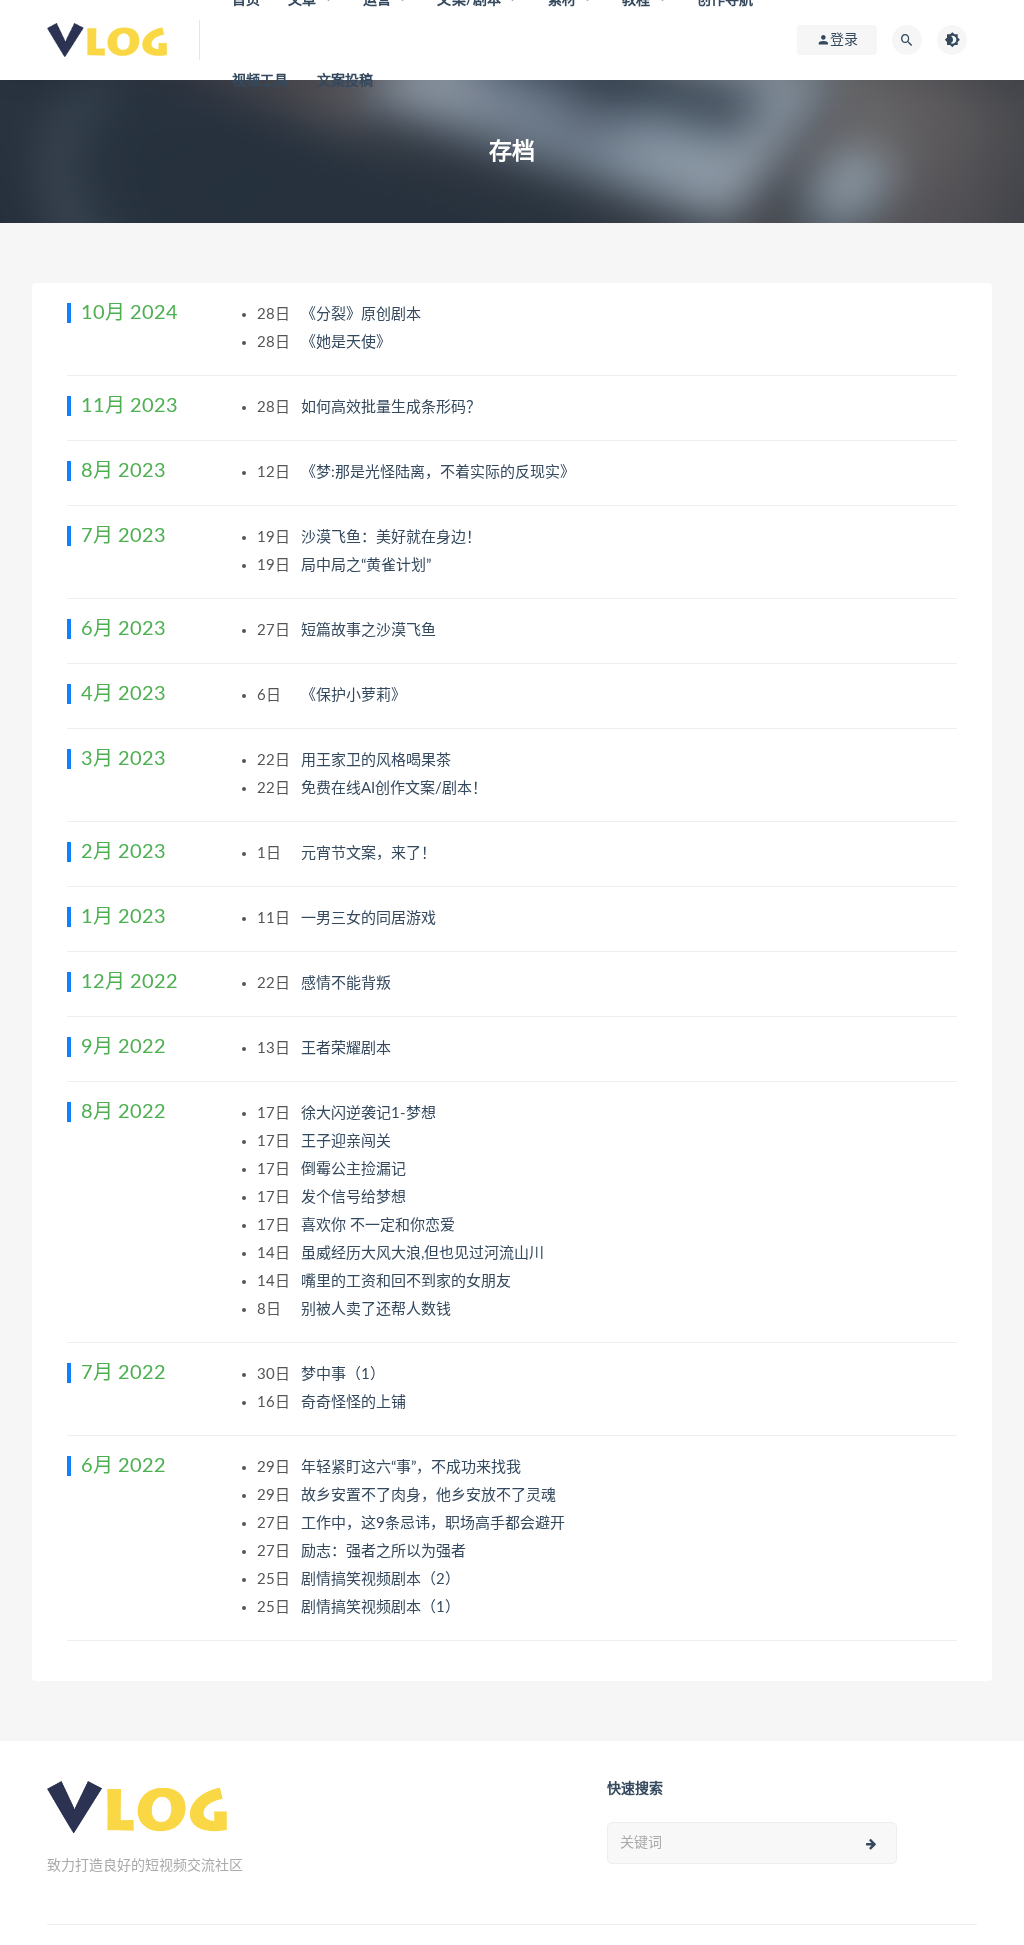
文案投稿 (345, 81)
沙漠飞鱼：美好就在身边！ (393, 537)
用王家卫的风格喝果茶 (378, 760)
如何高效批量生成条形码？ (393, 407)
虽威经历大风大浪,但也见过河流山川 (424, 1253)
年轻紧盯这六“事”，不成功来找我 (413, 1467)
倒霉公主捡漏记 (355, 1169)
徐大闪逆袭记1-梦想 (370, 1113)
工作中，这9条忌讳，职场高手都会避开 (435, 1523)
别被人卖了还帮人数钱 (378, 1309)
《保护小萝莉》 (355, 695)
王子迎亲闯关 (348, 1141)
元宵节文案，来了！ (370, 853)
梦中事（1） (345, 1374)
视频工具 (260, 81)
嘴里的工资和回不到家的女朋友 (408, 1281)
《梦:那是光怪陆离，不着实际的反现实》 (440, 472)
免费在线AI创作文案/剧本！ (396, 788)
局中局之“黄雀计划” (368, 565)
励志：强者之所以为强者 (385, 1551)
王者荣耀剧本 (348, 1048)
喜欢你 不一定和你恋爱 (380, 1225)
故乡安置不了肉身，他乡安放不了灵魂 (430, 1495)
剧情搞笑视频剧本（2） (382, 1579)
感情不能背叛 (348, 983)
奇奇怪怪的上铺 (355, 1402)
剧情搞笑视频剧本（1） (382, 1607)
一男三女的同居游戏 (370, 918)
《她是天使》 (348, 342)
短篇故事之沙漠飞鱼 (370, 630)
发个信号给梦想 (355, 1197)
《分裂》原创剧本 (363, 314)
